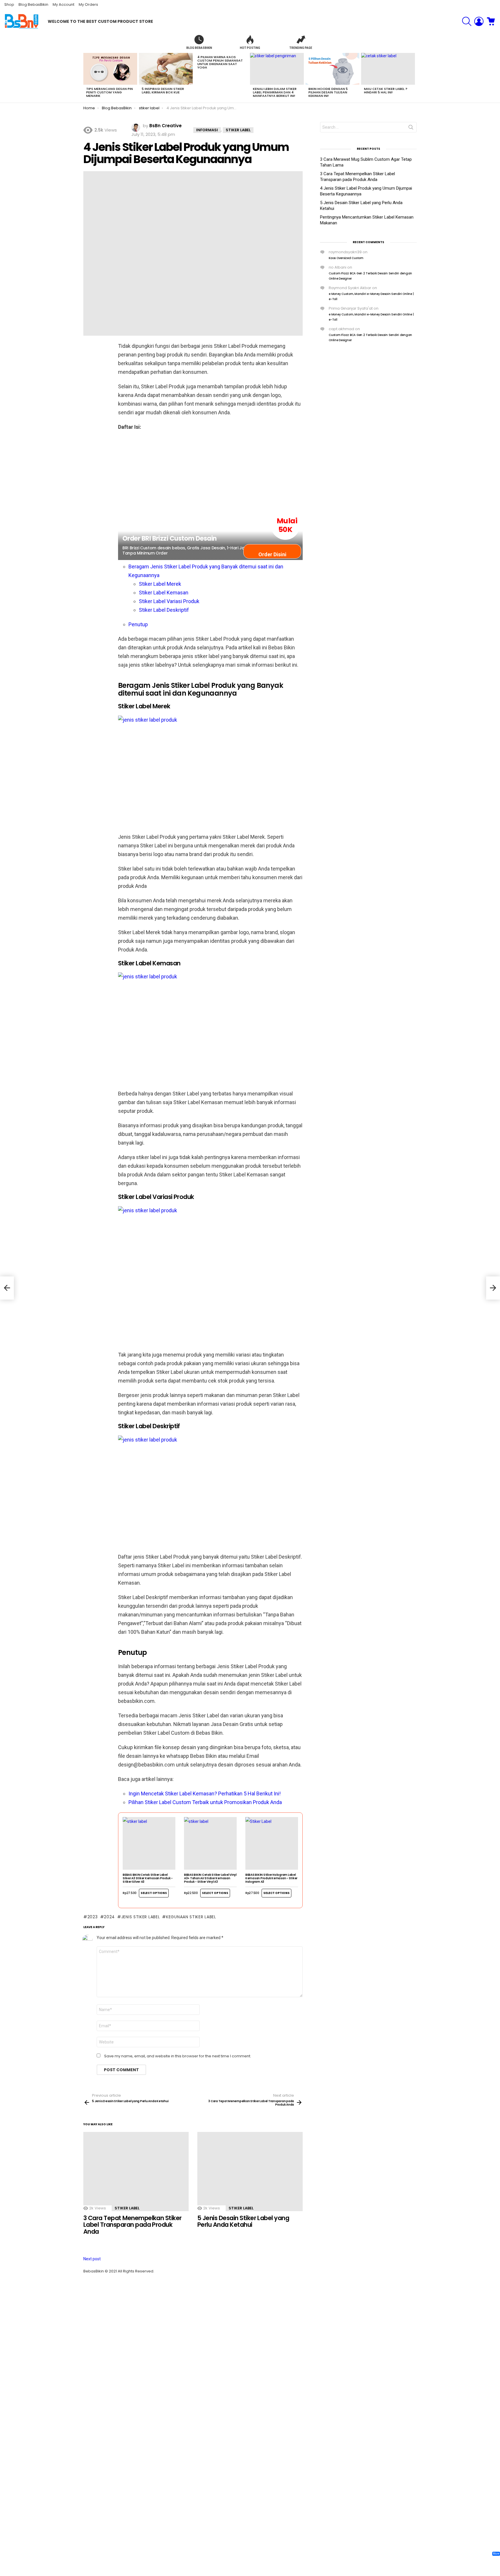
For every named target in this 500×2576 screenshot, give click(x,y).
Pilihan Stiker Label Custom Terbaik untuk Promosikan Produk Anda (205, 1802)
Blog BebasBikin (33, 4)
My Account (64, 4)
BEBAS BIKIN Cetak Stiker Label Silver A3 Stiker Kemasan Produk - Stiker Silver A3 (148, 1878)
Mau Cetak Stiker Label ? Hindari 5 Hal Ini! (386, 90)
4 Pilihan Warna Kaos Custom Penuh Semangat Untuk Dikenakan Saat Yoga (220, 62)
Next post (92, 2259)
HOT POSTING (250, 48)
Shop (9, 4)
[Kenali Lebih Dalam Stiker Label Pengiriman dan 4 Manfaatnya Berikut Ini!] (277, 69)
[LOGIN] (479, 21)
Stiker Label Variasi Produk (169, 601)
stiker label (127, 2208)
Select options (154, 1893)
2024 (109, 1917)
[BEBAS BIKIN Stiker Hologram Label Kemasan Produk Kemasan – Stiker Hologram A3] (272, 1843)
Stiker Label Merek (160, 584)
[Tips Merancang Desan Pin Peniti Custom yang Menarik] (110, 69)
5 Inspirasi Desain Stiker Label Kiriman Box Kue (163, 90)
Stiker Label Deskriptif (164, 610)
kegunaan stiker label (191, 1917)
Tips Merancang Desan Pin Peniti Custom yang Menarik (110, 92)
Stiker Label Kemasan (164, 593)
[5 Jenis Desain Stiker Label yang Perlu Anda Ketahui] (250, 2171)
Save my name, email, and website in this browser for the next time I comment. (178, 2056)
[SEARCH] (467, 21)
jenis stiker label (140, 1917)
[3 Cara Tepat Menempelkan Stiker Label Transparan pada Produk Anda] (136, 2171)
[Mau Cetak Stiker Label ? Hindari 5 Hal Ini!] (388, 69)
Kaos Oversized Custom (346, 258)
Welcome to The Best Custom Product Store (100, 21)
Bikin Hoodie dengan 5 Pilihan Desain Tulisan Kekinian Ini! (328, 92)
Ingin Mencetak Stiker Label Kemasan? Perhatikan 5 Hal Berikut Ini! (205, 1794)
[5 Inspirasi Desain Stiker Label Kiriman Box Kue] (166, 69)
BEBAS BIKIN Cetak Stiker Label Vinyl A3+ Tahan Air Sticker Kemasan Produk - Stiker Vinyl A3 (210, 1878)
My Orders (88, 4)
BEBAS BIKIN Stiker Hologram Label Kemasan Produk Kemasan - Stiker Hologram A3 (271, 1878)
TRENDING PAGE (301, 48)
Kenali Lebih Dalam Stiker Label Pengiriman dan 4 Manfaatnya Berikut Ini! (275, 92)
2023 (93, 1917)
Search (411, 128)
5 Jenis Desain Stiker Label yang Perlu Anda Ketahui (243, 2221)
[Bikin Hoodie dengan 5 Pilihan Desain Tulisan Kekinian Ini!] (332, 69)
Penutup (138, 624)
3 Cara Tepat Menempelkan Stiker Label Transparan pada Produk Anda (133, 2225)
